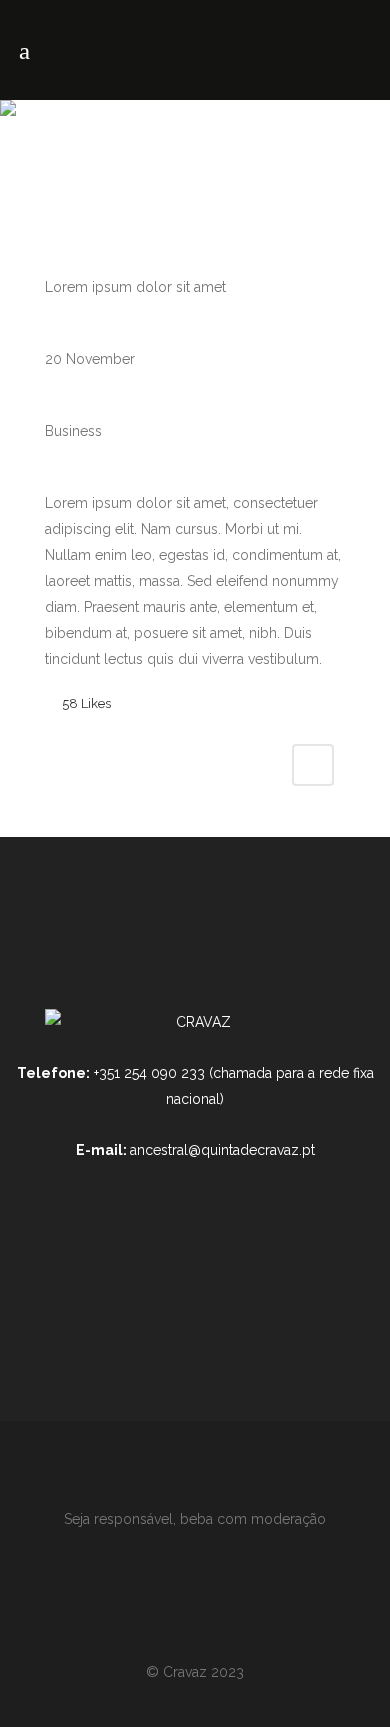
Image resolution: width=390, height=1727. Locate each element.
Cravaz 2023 (203, 1672)
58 (86, 703)
